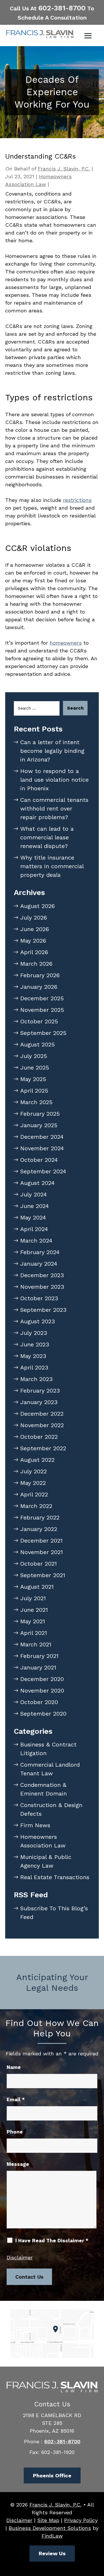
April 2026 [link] (34, 952)
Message (18, 2164)
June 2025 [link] (35, 1067)
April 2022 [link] (34, 1494)
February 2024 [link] (40, 1252)
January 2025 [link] (39, 1125)
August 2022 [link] (37, 1460)
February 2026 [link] (40, 975)
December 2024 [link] (42, 1137)
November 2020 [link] (42, 1691)
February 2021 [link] (39, 1656)
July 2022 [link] (34, 1471)
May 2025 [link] (33, 1079)
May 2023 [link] (33, 1356)
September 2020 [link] (43, 1714)
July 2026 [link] (34, 918)
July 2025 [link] (34, 1056)
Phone (15, 2132)
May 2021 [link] (33, 1621)
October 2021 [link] (39, 1564)
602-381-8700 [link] (62, 8)
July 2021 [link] (33, 1598)
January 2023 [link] (39, 1402)
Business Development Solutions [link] (50, 2528)
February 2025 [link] (40, 1114)
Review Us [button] (52, 2553)
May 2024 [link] (33, 1217)
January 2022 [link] (39, 1529)
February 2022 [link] (40, 1517)
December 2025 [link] (42, 998)
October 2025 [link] (39, 1021)
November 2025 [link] (42, 1010)
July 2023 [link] (34, 1333)
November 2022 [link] (42, 1425)
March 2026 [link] (36, 964)
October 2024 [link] (39, 1160)
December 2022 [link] (42, 1414)
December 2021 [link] (41, 1541)
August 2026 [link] (38, 906)
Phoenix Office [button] (52, 2475)
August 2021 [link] (37, 1587)
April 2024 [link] (34, 1229)
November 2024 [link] (42, 1148)
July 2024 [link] (34, 1194)
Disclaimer (20, 2257)
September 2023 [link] (43, 1310)
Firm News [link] (35, 1825)
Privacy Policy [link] (81, 2520)
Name (14, 2067)
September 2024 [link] (43, 1171)
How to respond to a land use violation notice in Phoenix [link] (54, 780)
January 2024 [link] (39, 1264)
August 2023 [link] (38, 1321)
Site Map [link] (48, 2520)
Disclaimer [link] (19, 2520)
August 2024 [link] (37, 1183)
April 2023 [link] (34, 1367)
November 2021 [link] (42, 1552)
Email (16, 2100)
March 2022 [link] (36, 1506)
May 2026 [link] (33, 941)
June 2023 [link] (35, 1344)
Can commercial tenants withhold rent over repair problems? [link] (54, 808)
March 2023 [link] (36, 1379)
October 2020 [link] (39, 1702)
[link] (40, 34)
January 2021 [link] (38, 1667)
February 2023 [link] (40, 1391)
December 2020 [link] (42, 1679)
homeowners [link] (66, 643)
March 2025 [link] (36, 1102)
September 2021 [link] (43, 1575)
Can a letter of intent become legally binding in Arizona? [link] (52, 751)
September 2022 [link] (43, 1448)
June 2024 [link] (35, 1206)
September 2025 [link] (43, 1033)
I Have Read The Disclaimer (52, 2241)
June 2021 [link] (34, 1610)
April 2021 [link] (34, 1633)
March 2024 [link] (36, 1241)
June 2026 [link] (35, 929)
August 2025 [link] (38, 1044)
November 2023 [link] (42, 1287)
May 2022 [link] (33, 1483)
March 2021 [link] (36, 1644)
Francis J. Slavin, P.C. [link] (64, 169)
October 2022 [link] (39, 1437)
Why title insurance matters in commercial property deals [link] (52, 866)
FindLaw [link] (52, 2536)
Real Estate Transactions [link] (55, 1877)
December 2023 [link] (42, 1275)
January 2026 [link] (39, 987)
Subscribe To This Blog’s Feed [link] (54, 1913)
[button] (88, 36)
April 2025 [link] (34, 1091)
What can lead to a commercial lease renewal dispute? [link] (47, 837)
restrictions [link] (77, 500)
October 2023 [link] (39, 1298)
